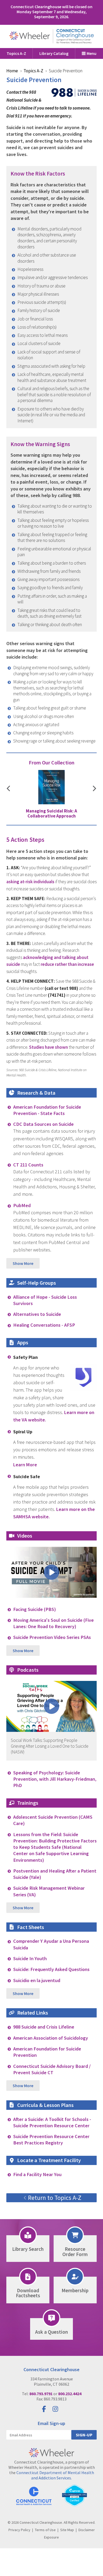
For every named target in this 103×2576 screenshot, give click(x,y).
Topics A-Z (16, 53)
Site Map (67, 2530)
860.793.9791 (41, 2394)
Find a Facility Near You (37, 2174)
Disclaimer (87, 2530)
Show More (23, 1263)
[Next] (95, 789)
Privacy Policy (19, 2530)
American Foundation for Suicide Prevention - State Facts (47, 1110)
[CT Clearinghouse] (51, 36)
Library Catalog (54, 53)
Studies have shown (48, 1047)
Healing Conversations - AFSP (44, 1325)
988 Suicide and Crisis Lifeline (44, 2027)
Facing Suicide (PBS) (35, 1609)
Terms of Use (45, 2530)
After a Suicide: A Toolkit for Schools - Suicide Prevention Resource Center (52, 2122)
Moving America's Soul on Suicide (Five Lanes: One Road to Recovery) (53, 1623)
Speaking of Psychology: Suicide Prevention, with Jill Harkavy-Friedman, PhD (55, 1779)
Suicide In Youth (30, 1958)
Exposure (51, 2537)
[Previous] (8, 789)
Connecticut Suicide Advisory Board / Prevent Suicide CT (52, 2069)
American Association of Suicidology (51, 2038)
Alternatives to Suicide (37, 1314)
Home (12, 71)
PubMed (22, 1205)
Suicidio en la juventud (37, 1980)
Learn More (25, 1465)
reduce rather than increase (67, 964)
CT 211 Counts (28, 1165)
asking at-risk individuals (30, 882)
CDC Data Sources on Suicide (43, 1124)
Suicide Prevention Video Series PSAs (52, 1637)
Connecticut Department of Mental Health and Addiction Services (55, 2475)
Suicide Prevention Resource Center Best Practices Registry (51, 2140)
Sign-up (84, 2435)
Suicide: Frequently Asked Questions (51, 1969)
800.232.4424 (70, 2394)
